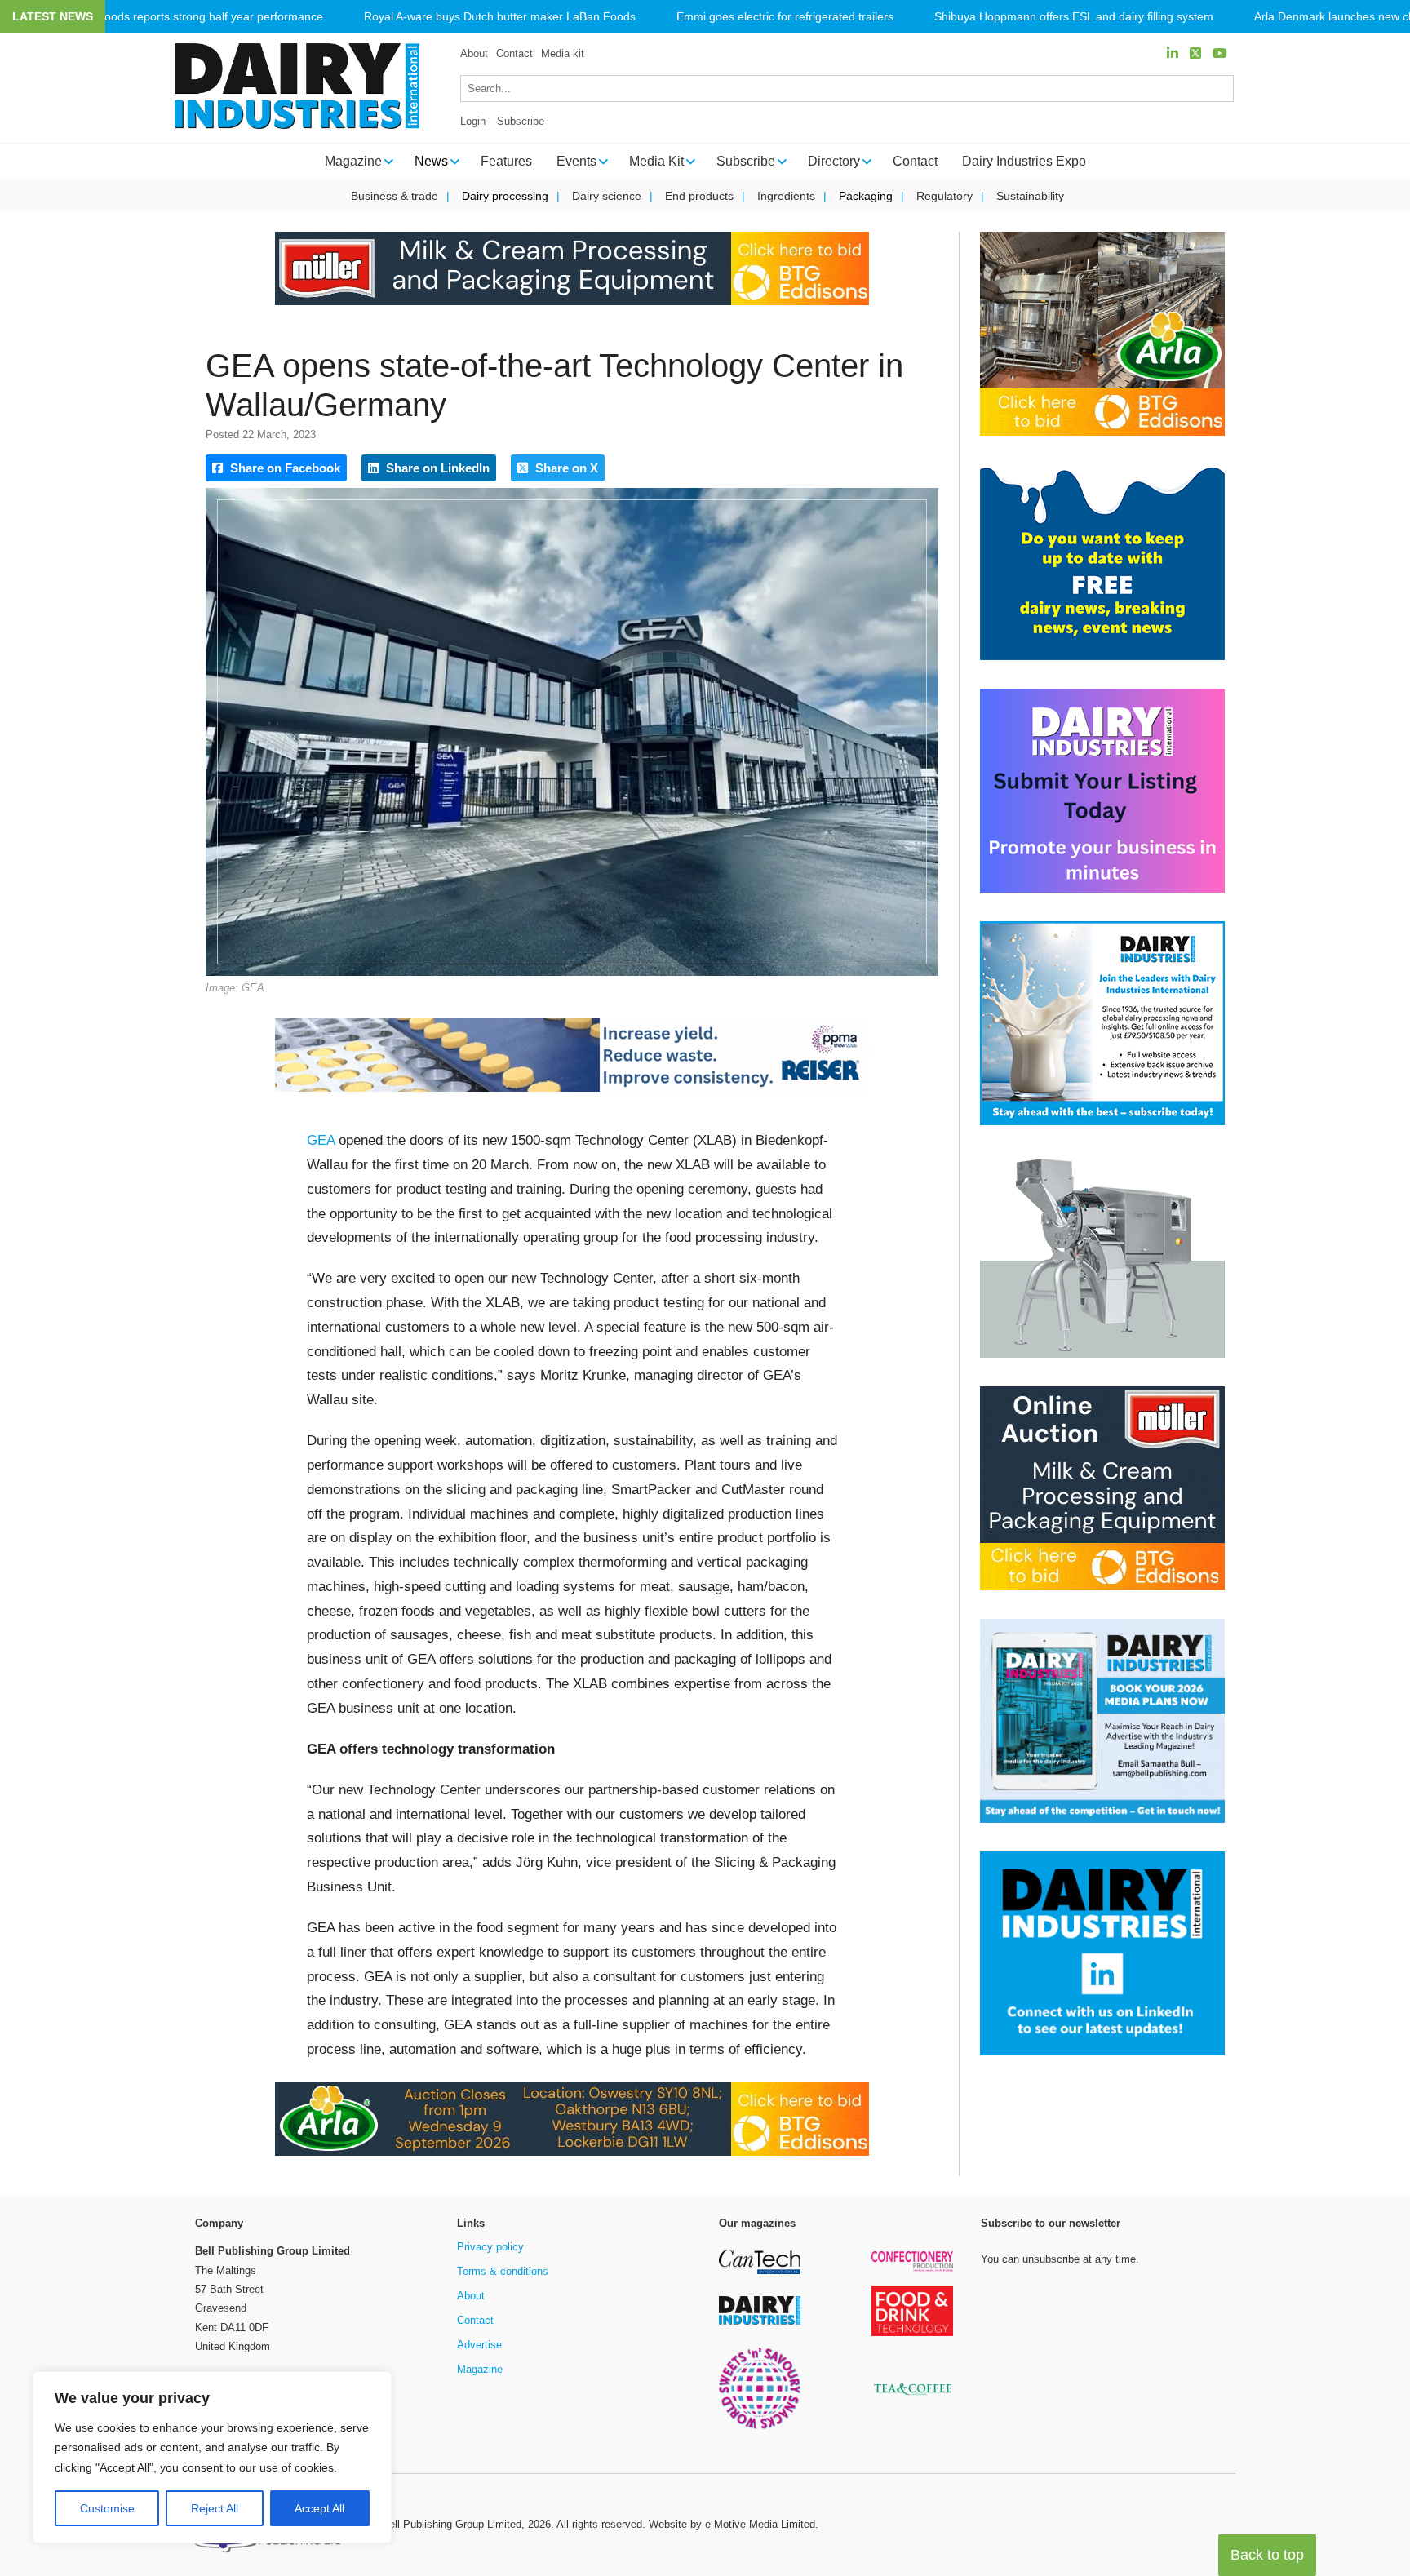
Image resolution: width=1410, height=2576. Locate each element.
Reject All (215, 2508)
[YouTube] (1220, 53)
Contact (514, 53)
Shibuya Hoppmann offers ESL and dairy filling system (1074, 17)
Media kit (563, 53)
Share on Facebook (284, 468)
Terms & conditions (503, 2271)
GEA (321, 1140)
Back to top (1267, 2555)
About (474, 53)
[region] (212, 2458)
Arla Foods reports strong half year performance (198, 17)
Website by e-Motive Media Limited (732, 2524)
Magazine (480, 2369)
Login (473, 121)
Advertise (479, 2345)
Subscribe (521, 121)
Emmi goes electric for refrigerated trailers (785, 17)
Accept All (319, 2508)
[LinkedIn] (1173, 53)
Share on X (565, 468)
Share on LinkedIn (436, 468)
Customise (107, 2508)
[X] (1195, 53)
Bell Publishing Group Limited (452, 2524)
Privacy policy (490, 2247)
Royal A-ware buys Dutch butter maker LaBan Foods (500, 17)
